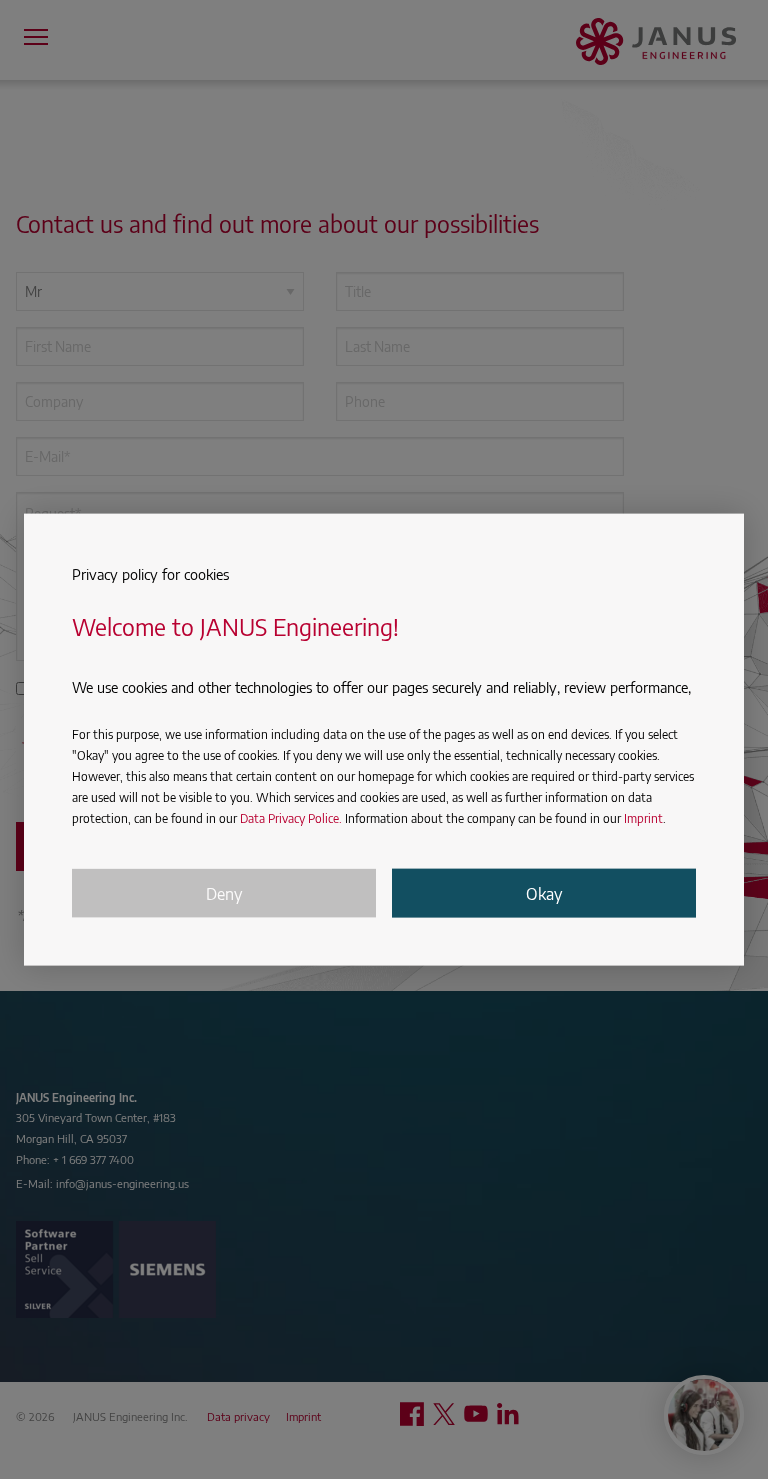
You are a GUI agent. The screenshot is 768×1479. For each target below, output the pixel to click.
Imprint (643, 818)
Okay (544, 893)
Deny (224, 893)
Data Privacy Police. (291, 818)
